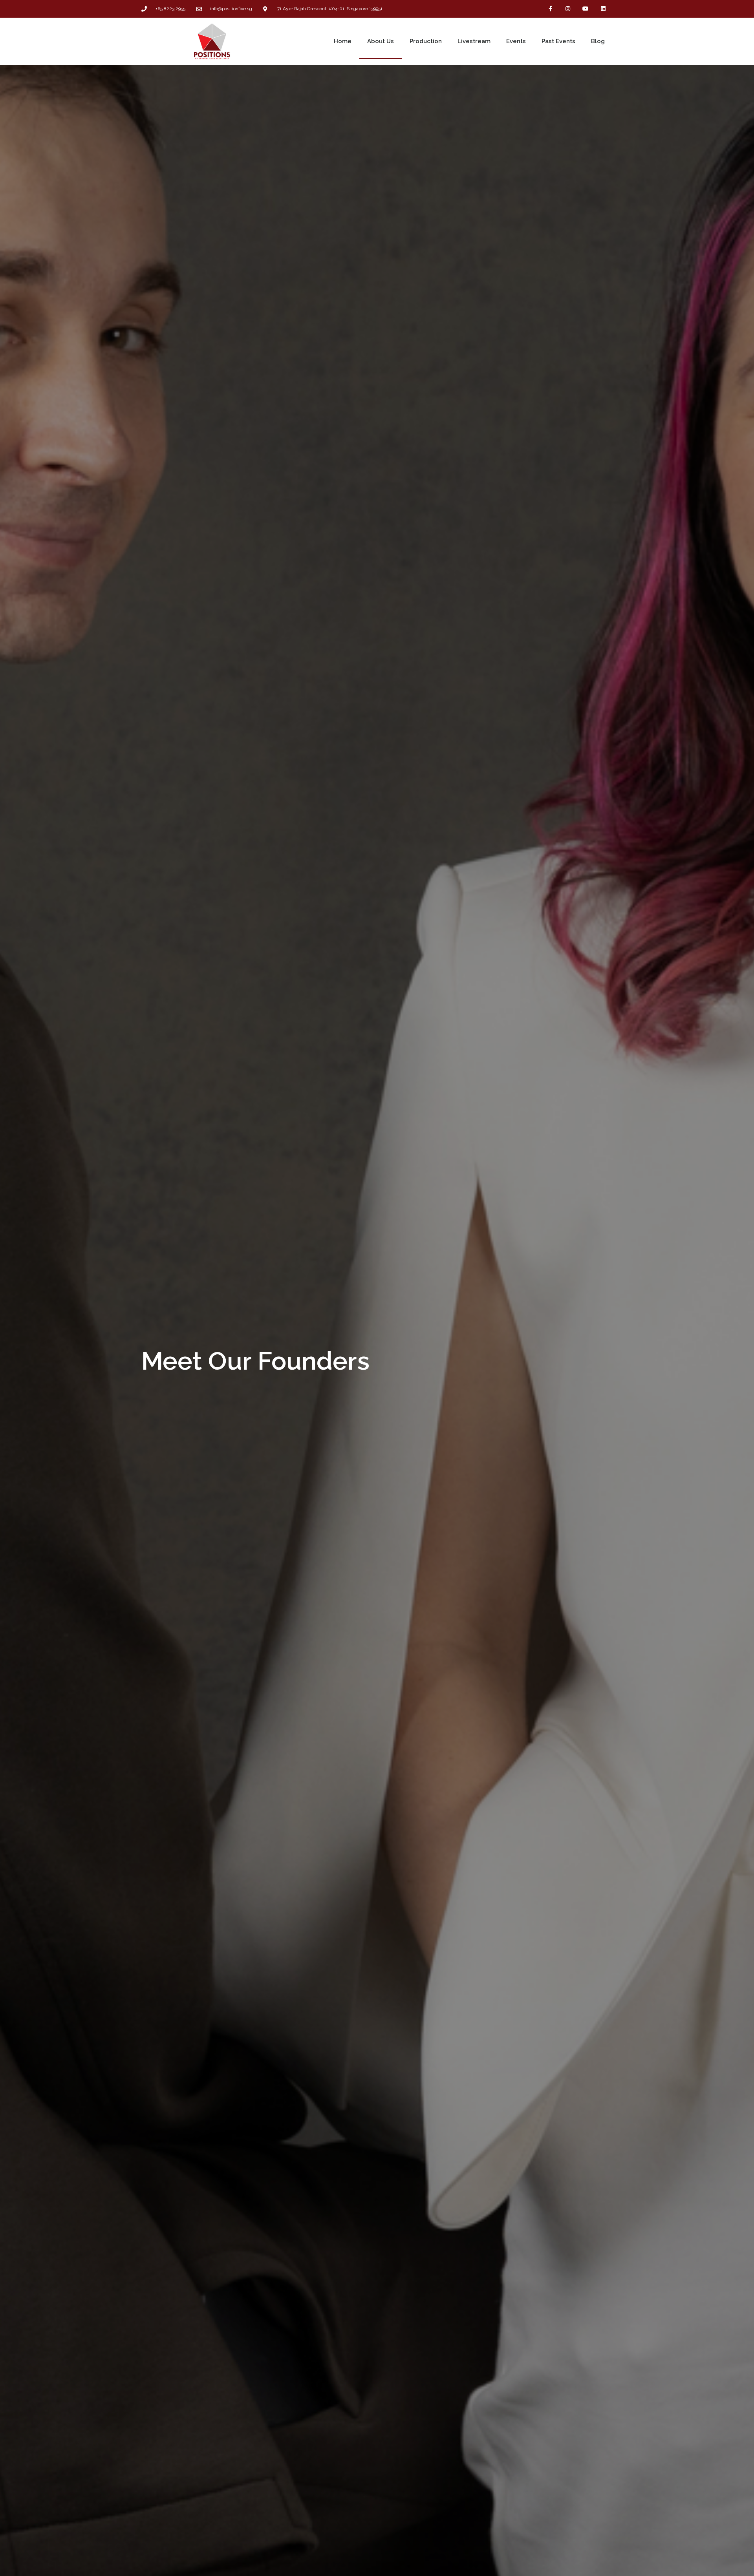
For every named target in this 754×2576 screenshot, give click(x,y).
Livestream (474, 41)
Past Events (558, 41)
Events (516, 41)
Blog (598, 41)
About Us (381, 41)
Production (426, 41)
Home (343, 41)
